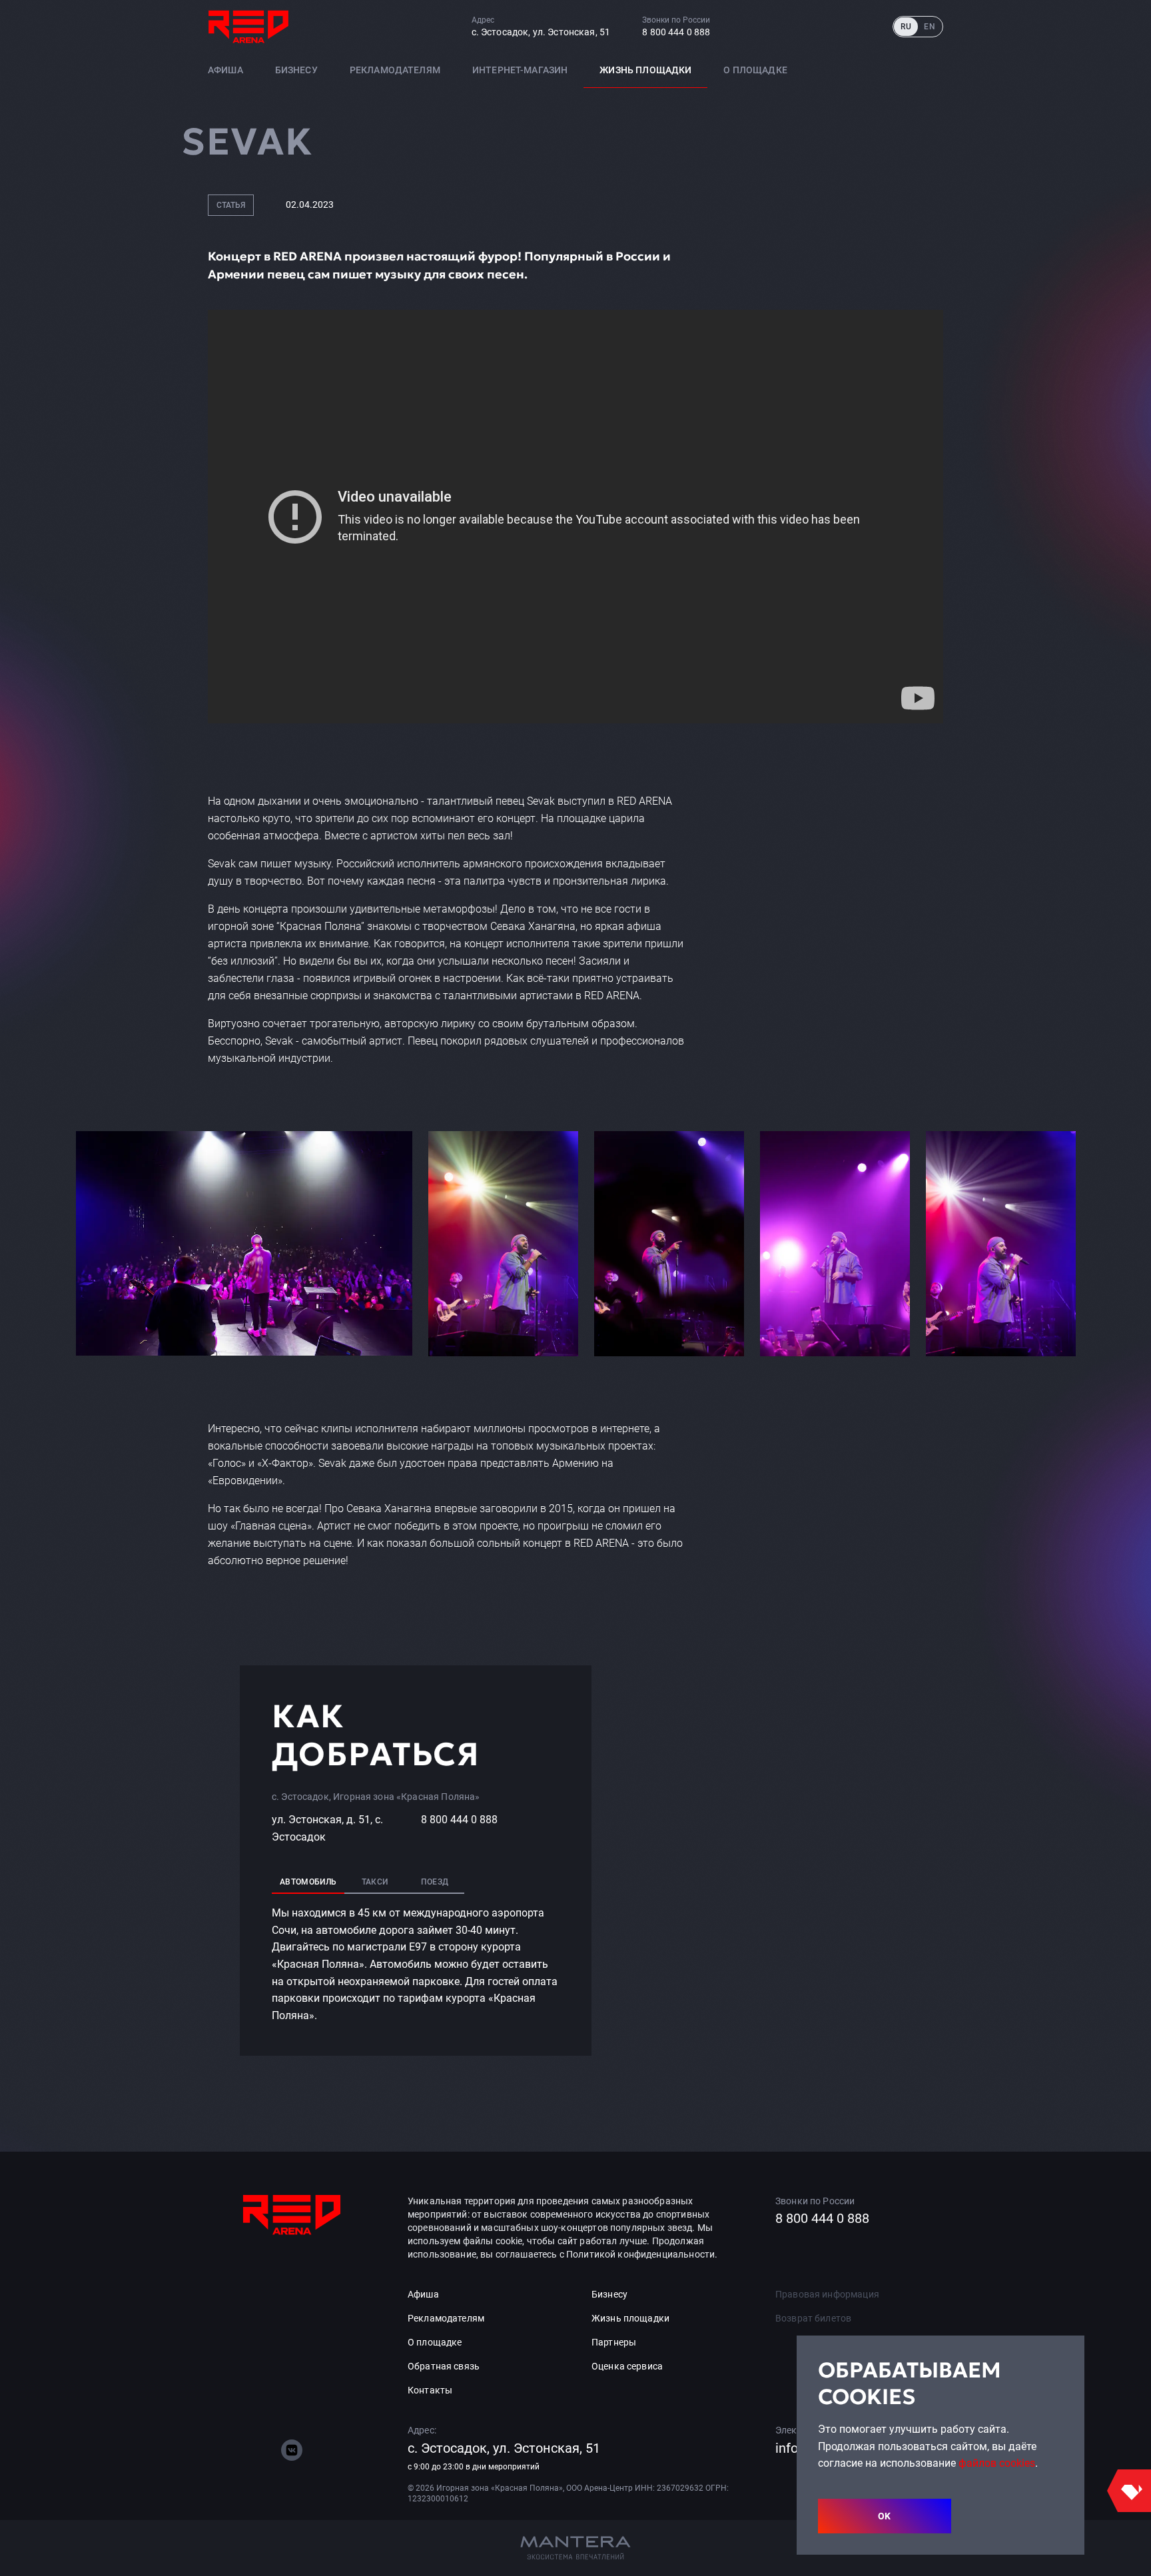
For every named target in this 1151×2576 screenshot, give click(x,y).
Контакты (430, 2390)
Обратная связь (444, 2366)
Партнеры (614, 2342)
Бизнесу (296, 70)
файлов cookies (997, 2463)
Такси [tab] (375, 1882)
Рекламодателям (395, 70)
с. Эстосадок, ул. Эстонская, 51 (541, 32)
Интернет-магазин (520, 70)
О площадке (755, 70)
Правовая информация (827, 2294)
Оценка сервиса (627, 2366)
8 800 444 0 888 (676, 32)
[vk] (292, 2450)
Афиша (225, 70)
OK (885, 2516)
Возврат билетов (813, 2318)
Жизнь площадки (645, 70)
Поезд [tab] (435, 1882)
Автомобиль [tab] (308, 1882)
